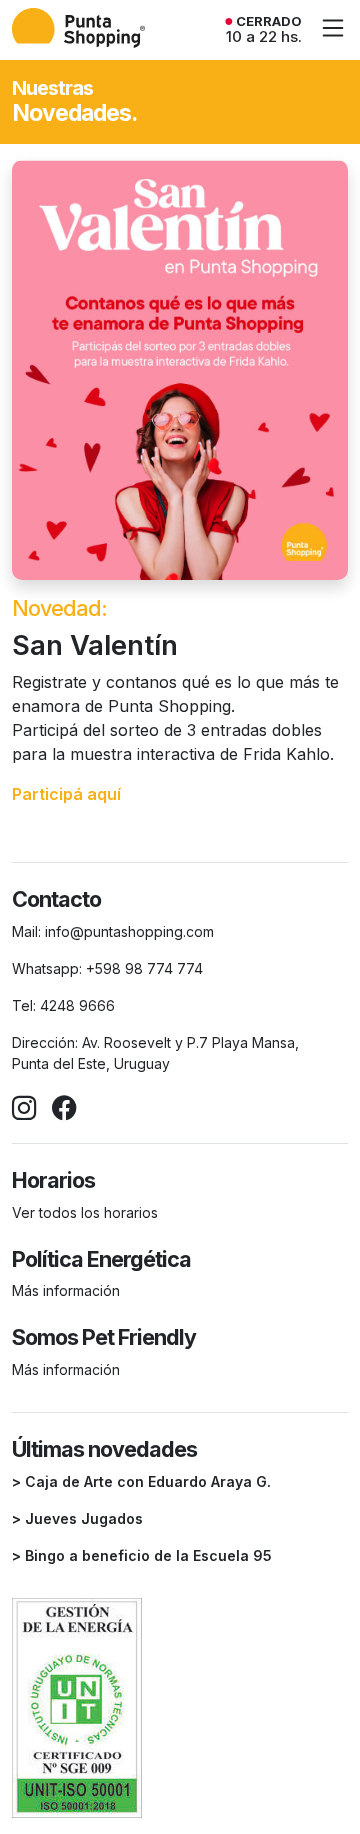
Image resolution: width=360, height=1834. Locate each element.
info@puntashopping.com (129, 931)
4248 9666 (77, 1005)
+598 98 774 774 (144, 968)
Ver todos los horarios (85, 1212)
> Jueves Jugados (77, 1518)
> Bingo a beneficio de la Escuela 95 (142, 1555)
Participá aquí (66, 794)
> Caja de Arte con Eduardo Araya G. (141, 1481)
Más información (66, 1290)
